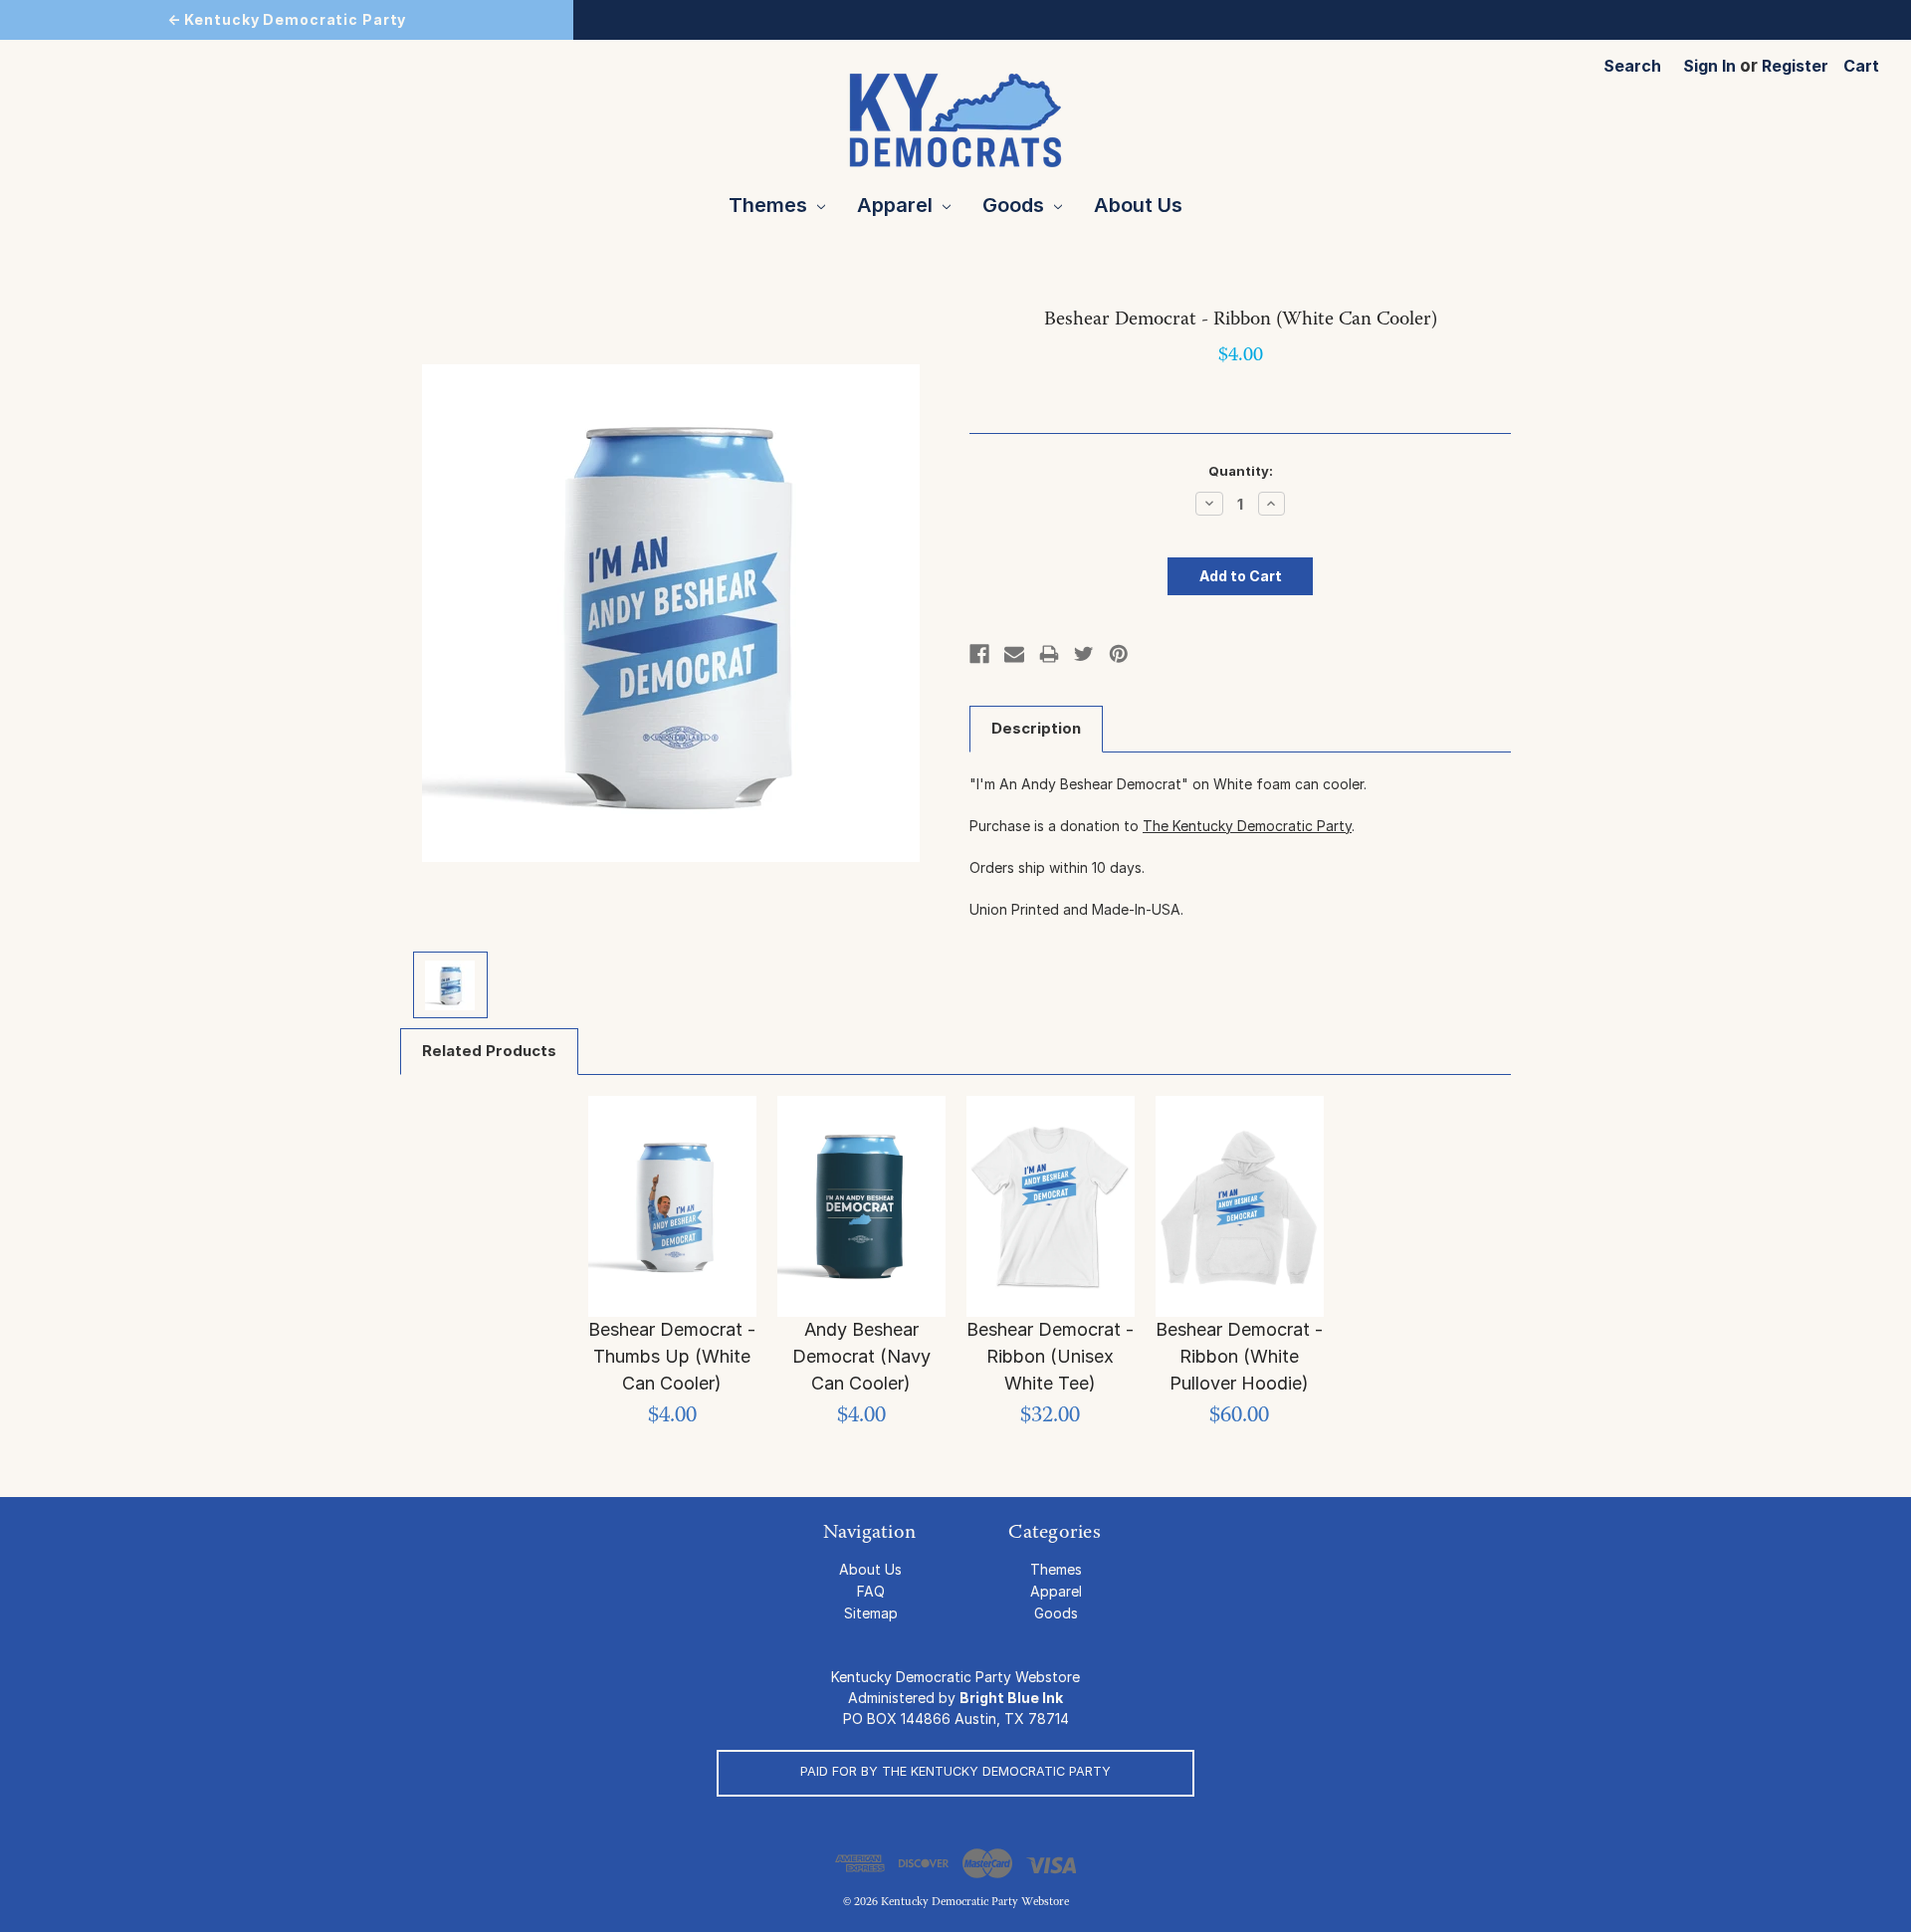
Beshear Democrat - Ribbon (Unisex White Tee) (1050, 1356)
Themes (770, 205)
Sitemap (871, 1613)
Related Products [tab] (489, 1051)
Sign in (1709, 66)
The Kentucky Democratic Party (1247, 826)
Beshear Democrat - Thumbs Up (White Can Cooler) (672, 1356)
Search (1632, 66)
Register (1795, 66)
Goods (1016, 205)
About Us (1138, 205)
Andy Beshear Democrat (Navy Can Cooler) (861, 1356)
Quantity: (1241, 471)
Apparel (897, 205)
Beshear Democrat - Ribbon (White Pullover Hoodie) (1239, 1356)
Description (1036, 728)
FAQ (871, 1591)
